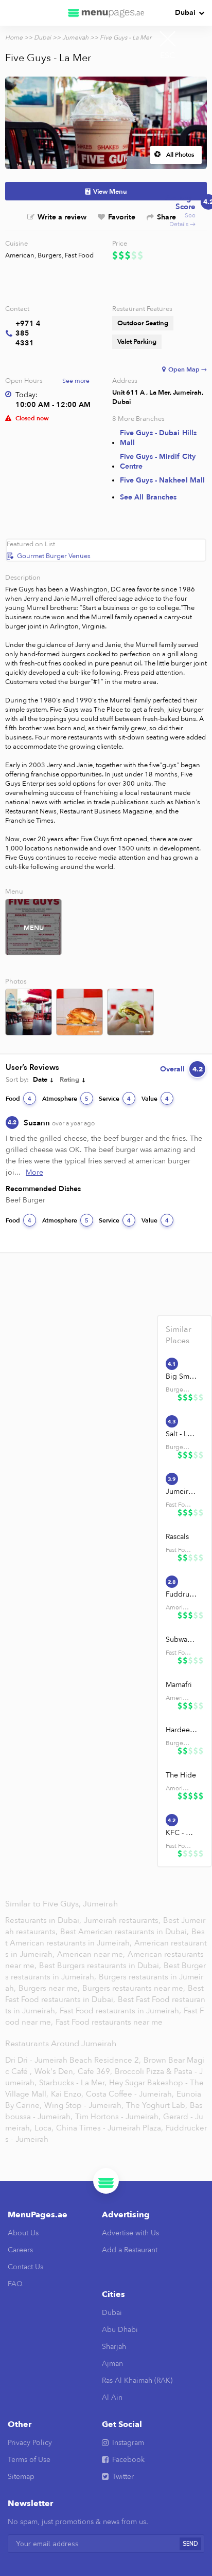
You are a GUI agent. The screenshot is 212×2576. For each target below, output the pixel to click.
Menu (34, 928)
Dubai (185, 13)
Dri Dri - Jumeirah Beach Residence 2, (73, 2060)
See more (76, 381)
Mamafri (179, 1685)
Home (14, 38)
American (20, 255)
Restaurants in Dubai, (44, 1920)
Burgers (50, 255)
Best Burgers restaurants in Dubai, (100, 1966)
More (34, 1172)
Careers (20, 2250)
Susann (59, 1123)
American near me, (92, 1954)
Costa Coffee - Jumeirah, (130, 2094)
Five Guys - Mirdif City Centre (158, 461)
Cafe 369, (95, 2071)
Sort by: (17, 1080)
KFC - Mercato (182, 1833)
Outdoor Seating (143, 323)
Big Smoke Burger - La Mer (182, 1376)
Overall (181, 1069)
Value (155, 1099)
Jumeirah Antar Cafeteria (182, 1491)
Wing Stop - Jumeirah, (84, 2105)
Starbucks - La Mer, (73, 2083)
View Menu (110, 192)
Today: (26, 395)
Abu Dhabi (120, 2330)
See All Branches (148, 497)
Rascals (177, 1537)
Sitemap (21, 2477)
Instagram (128, 2443)
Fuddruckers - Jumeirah (182, 1594)
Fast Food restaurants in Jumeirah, (121, 2011)
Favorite (122, 217)
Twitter (123, 2477)
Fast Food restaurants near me (109, 2022)
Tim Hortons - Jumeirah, (118, 2117)
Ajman (112, 2364)
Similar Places (179, 1335)
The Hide (181, 1775)
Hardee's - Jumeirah (182, 1730)
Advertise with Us (130, 2233)
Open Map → (188, 369)
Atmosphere (65, 1099)
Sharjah (114, 2347)
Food (19, 1099)
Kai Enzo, (67, 2094)
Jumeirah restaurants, (123, 1920)
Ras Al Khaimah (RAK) (137, 2380)
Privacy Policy (30, 2443)
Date (40, 1080)
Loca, (44, 2128)
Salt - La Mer (182, 1434)
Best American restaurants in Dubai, (126, 1932)
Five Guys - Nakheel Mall (162, 480)
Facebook (128, 2460)
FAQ (15, 2284)
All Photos (180, 155)
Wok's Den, (55, 2071)
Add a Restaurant (130, 2250)
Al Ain (112, 2397)
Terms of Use (29, 2460)
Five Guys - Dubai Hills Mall (158, 438)
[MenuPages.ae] (106, 13)
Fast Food (79, 255)
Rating (69, 1080)
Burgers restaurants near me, (134, 1988)
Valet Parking (137, 342)
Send (190, 2544)
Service (115, 1099)
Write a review (62, 217)
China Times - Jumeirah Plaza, (110, 2128)
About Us (23, 2233)
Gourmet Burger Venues (54, 556)
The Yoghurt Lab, (157, 2105)
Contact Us (25, 2267)
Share (166, 217)
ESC (168, 55)
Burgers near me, (50, 1988)
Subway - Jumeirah (182, 1639)
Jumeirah (75, 38)
